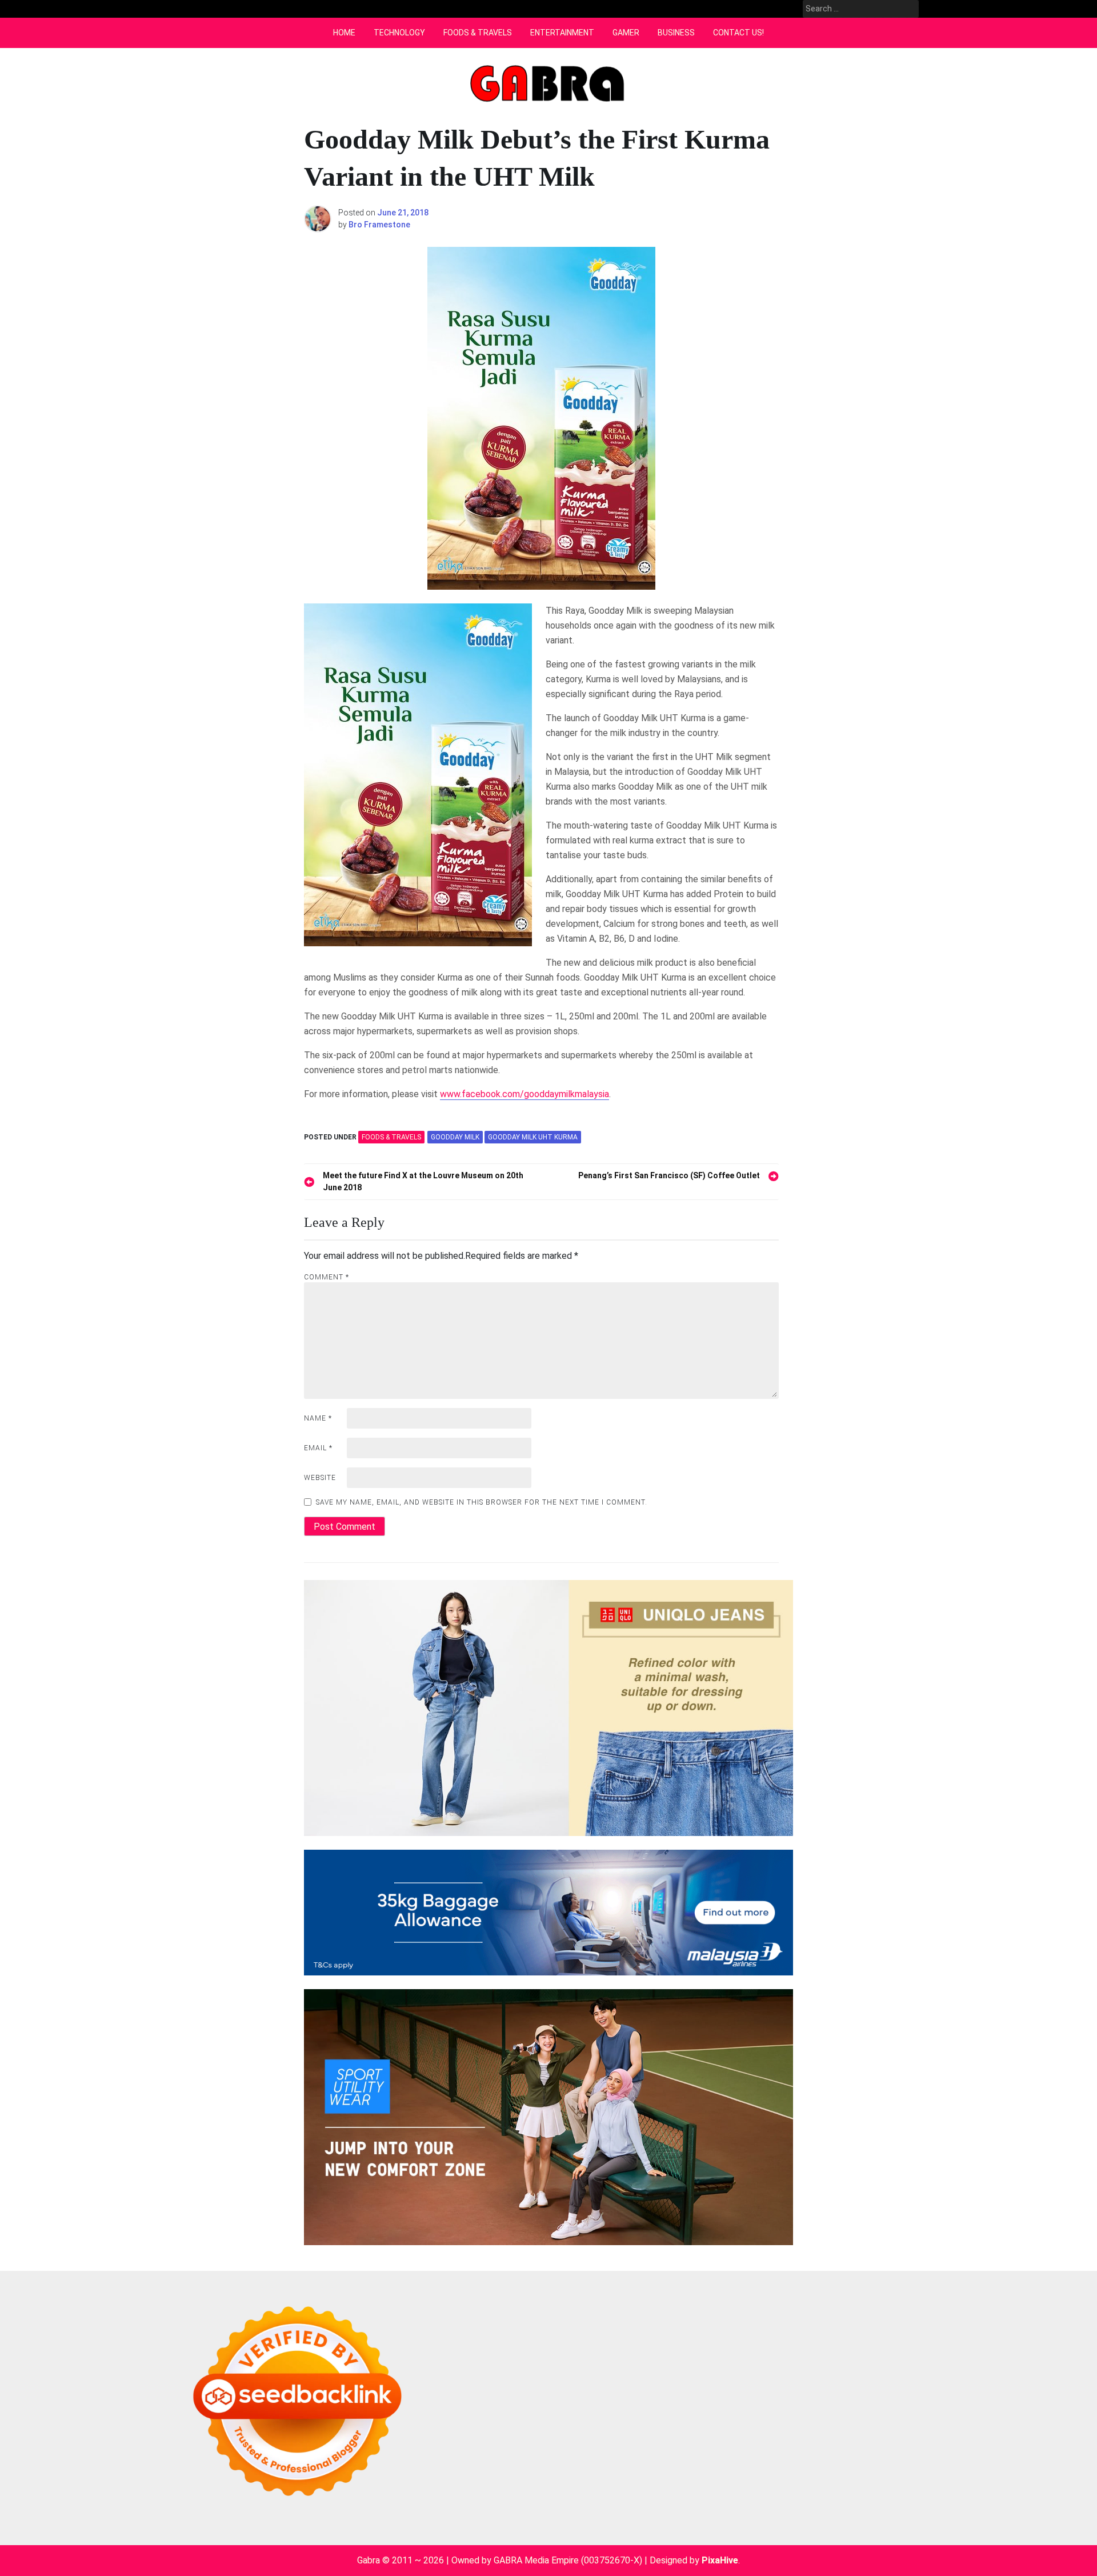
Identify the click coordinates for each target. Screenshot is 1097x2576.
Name (318, 1418)
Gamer (626, 33)
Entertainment (562, 33)
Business (676, 33)
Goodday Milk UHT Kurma (533, 1137)
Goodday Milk (455, 1137)
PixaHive (720, 2560)
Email (318, 1448)
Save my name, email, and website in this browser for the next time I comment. (482, 1502)
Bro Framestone (379, 225)
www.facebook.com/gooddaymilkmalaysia (525, 1094)
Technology (399, 33)
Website (320, 1478)
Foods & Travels (478, 33)
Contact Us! (738, 33)
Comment (327, 1277)
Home (344, 33)
